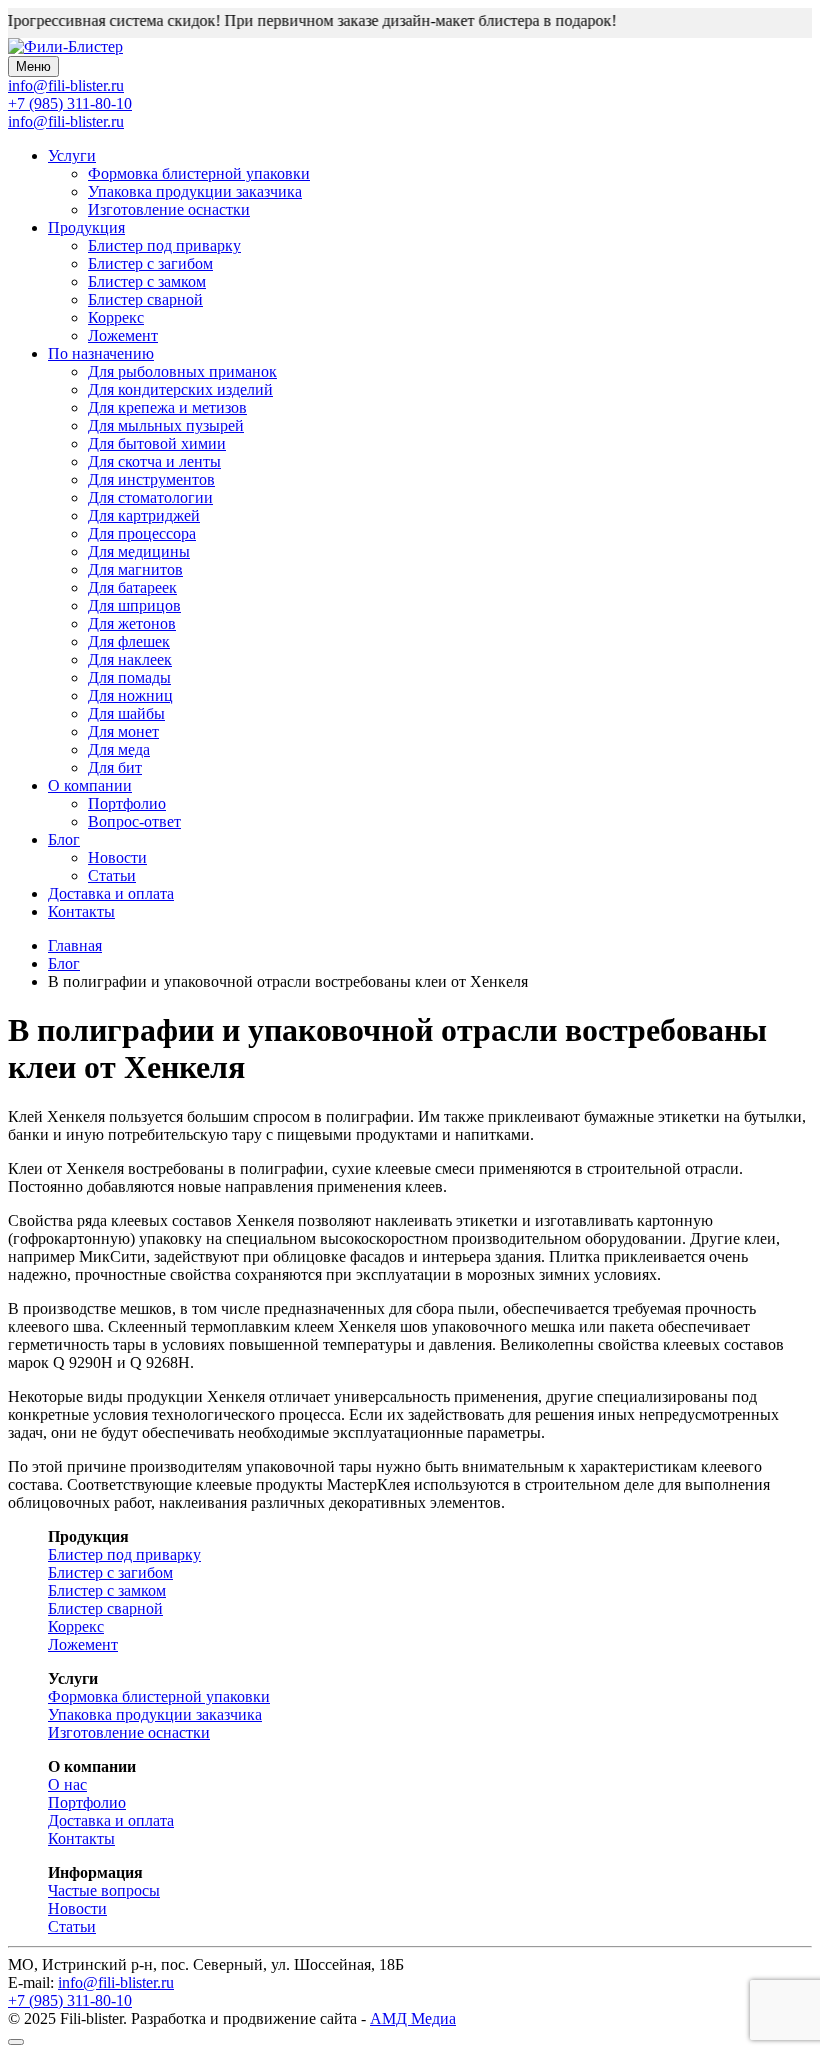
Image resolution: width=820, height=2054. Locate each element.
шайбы (126, 713)
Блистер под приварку (164, 245)
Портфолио (127, 803)
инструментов (151, 479)
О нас (67, 1784)
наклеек (130, 659)
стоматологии (150, 497)
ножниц (130, 695)
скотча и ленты (154, 461)
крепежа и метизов (167, 407)
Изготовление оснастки (169, 209)
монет (123, 731)
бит (115, 767)
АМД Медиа (413, 2018)
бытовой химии (157, 443)
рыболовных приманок (182, 371)
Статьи (112, 875)
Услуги (72, 155)
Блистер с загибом (150, 263)
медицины (139, 551)
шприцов (134, 605)
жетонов (132, 623)
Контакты (81, 911)
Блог (64, 839)
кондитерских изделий (180, 389)
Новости (117, 857)
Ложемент (123, 335)
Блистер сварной (145, 299)
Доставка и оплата (111, 893)
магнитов (135, 569)
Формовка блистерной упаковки (199, 173)
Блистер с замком (147, 281)
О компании (90, 785)
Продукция (86, 227)
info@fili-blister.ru (66, 121)
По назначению (101, 353)
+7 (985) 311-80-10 (70, 103)
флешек (129, 641)
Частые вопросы (104, 1890)
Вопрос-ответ (134, 821)
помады (129, 677)
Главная (75, 945)
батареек (132, 587)
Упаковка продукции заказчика (195, 191)
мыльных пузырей (166, 425)
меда (119, 749)
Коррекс (116, 317)
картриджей (144, 515)
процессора (142, 533)
